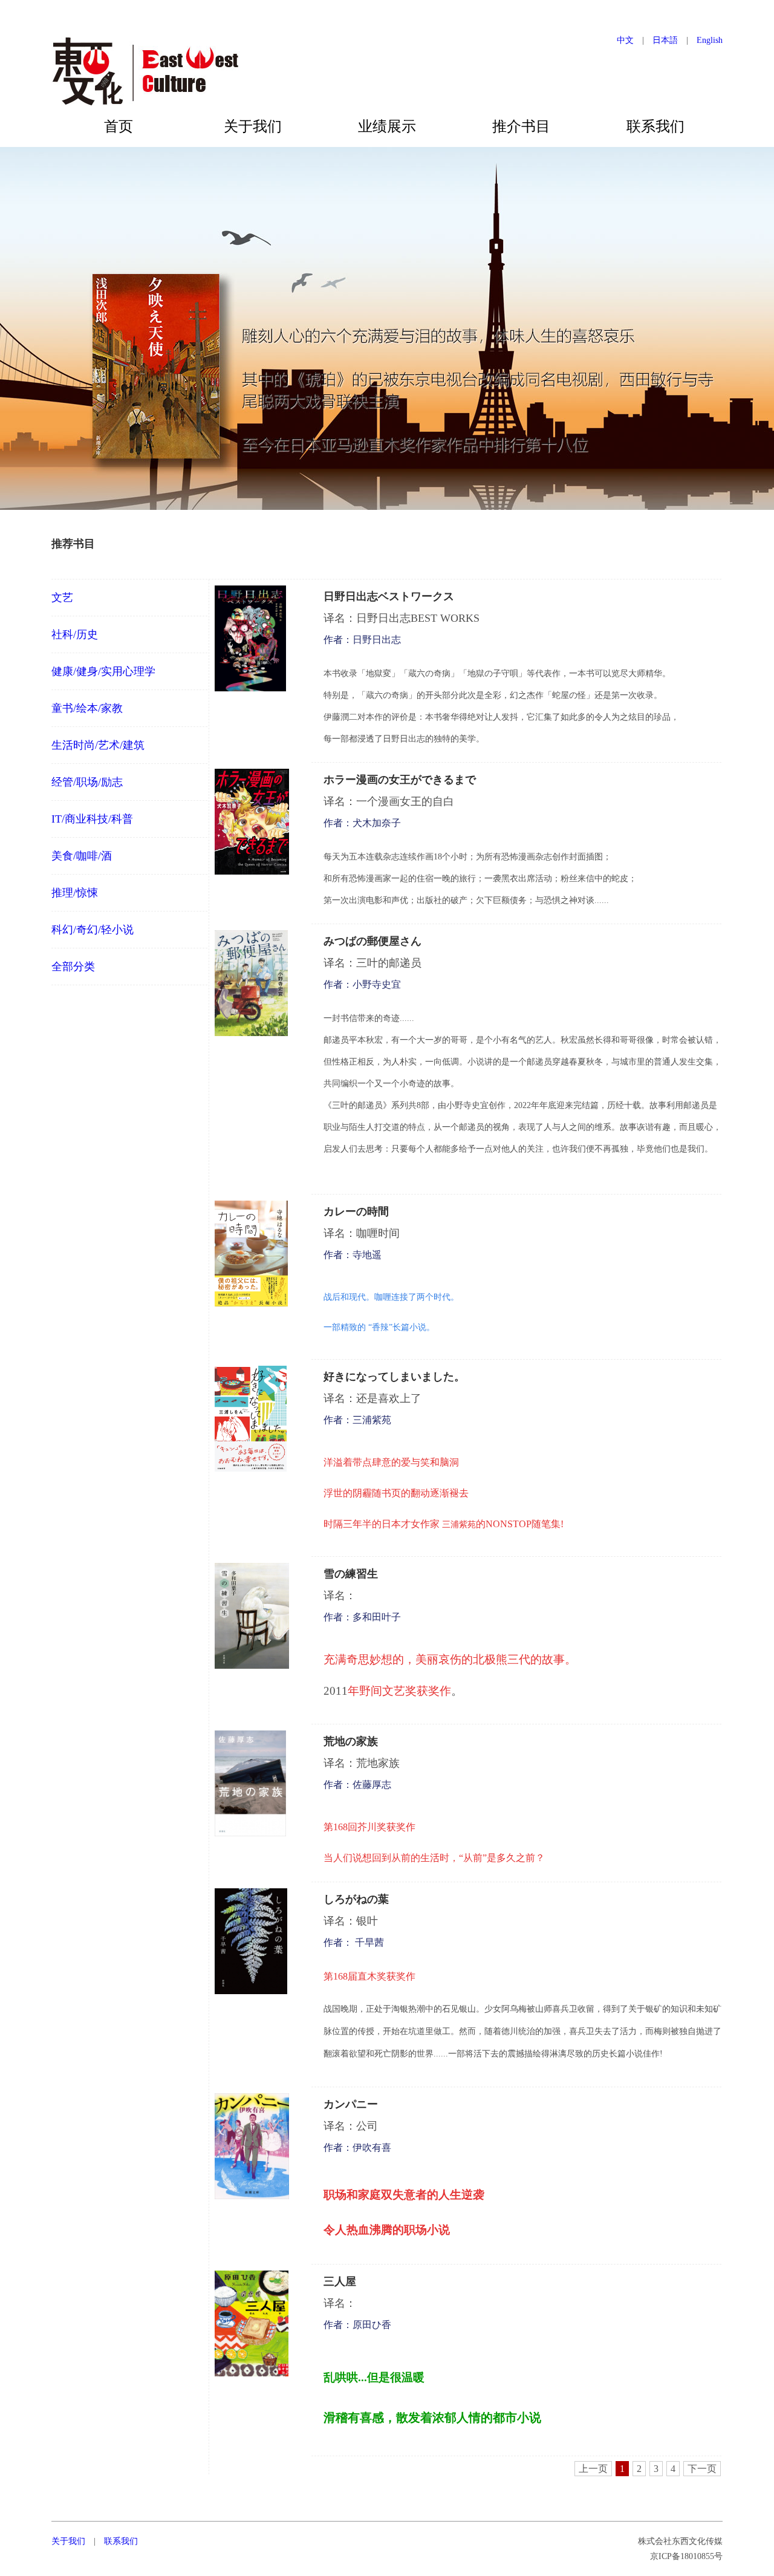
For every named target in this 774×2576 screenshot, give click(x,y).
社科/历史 (75, 634)
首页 (119, 126)
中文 (625, 40)
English (710, 40)
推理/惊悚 (75, 893)
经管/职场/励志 (87, 782)
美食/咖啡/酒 (82, 856)
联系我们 (655, 126)
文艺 (62, 598)
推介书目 (521, 126)
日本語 (665, 40)
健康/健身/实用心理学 (103, 671)
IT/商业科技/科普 (92, 819)
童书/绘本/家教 (87, 708)
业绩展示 (387, 126)
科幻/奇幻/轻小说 (93, 930)
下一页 (702, 2469)
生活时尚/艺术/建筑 (98, 745)
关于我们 (253, 126)
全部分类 (73, 967)
